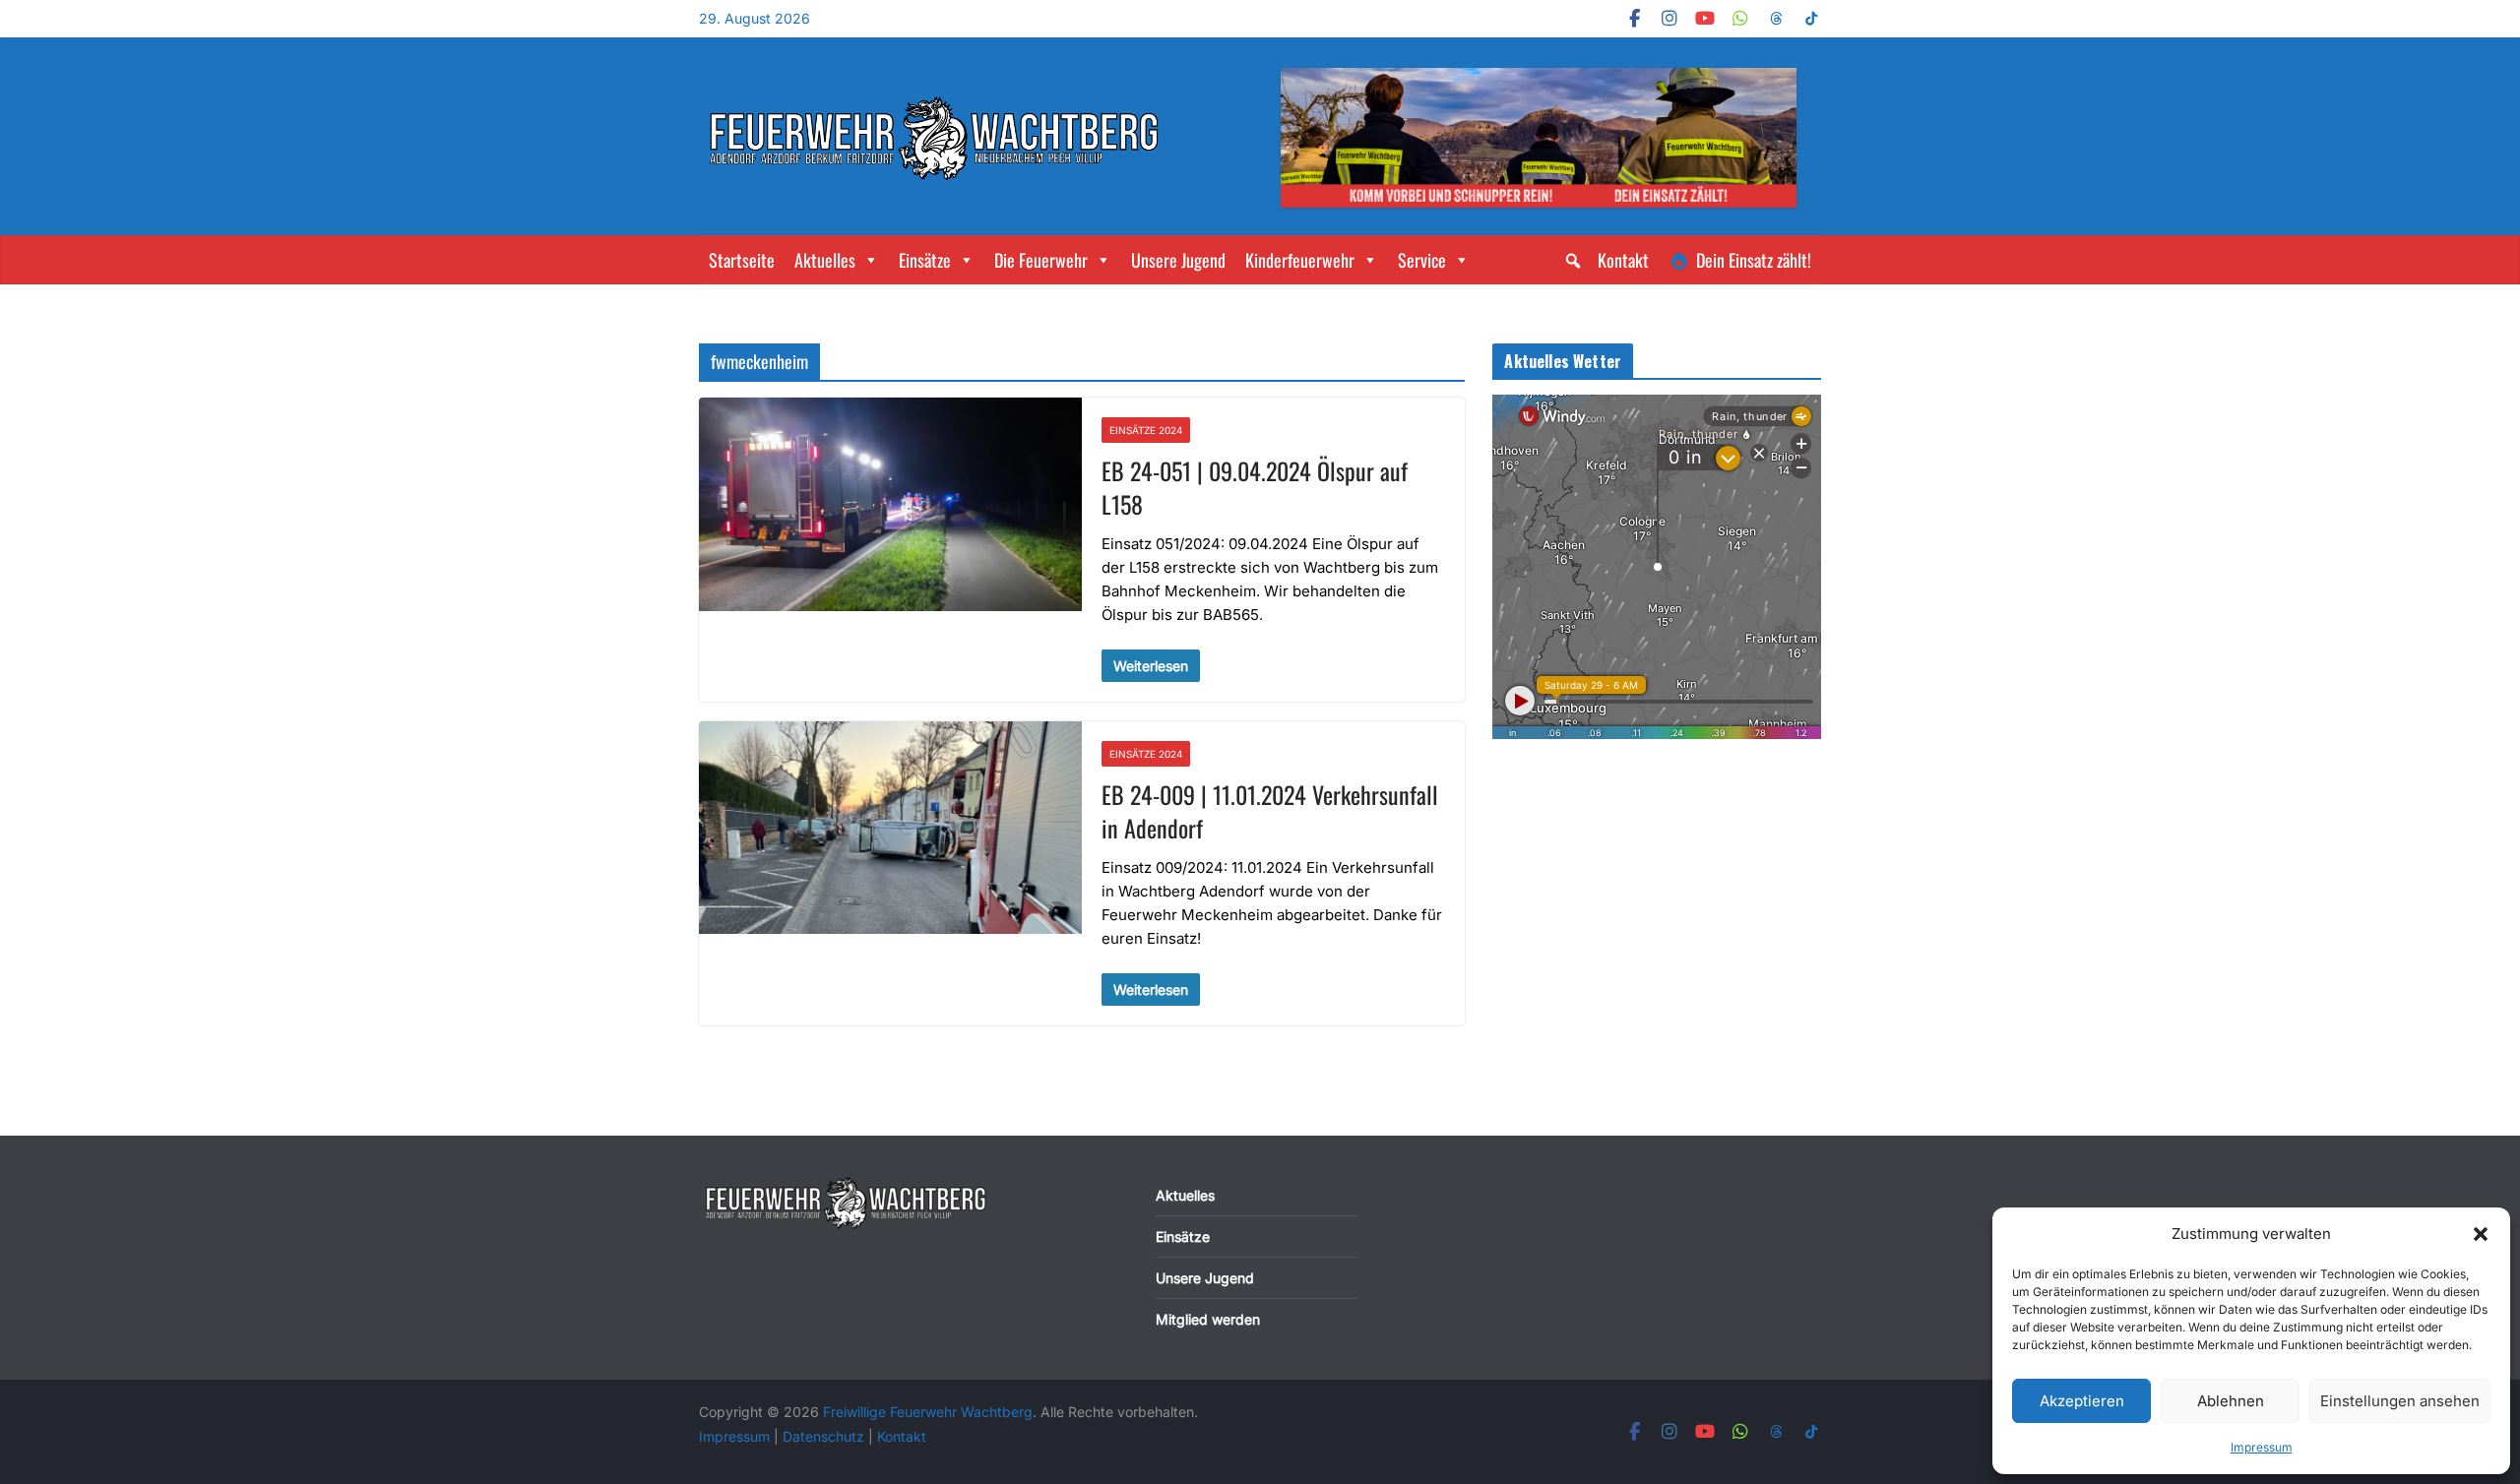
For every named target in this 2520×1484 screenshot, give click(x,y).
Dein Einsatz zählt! (1754, 260)
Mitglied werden (1208, 1319)
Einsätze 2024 (1146, 430)
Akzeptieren (2082, 1401)
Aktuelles (825, 260)
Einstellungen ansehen (2400, 1401)
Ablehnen (2231, 1401)
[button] (2481, 1234)
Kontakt (1623, 260)
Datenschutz (825, 1436)
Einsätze (925, 260)
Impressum (2262, 1447)
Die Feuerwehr (1041, 260)
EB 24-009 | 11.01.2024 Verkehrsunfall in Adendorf (1270, 811)
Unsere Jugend (1178, 260)
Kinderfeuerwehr (1300, 260)
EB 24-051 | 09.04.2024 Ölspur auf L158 (1255, 487)
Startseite (742, 260)
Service (1422, 260)
